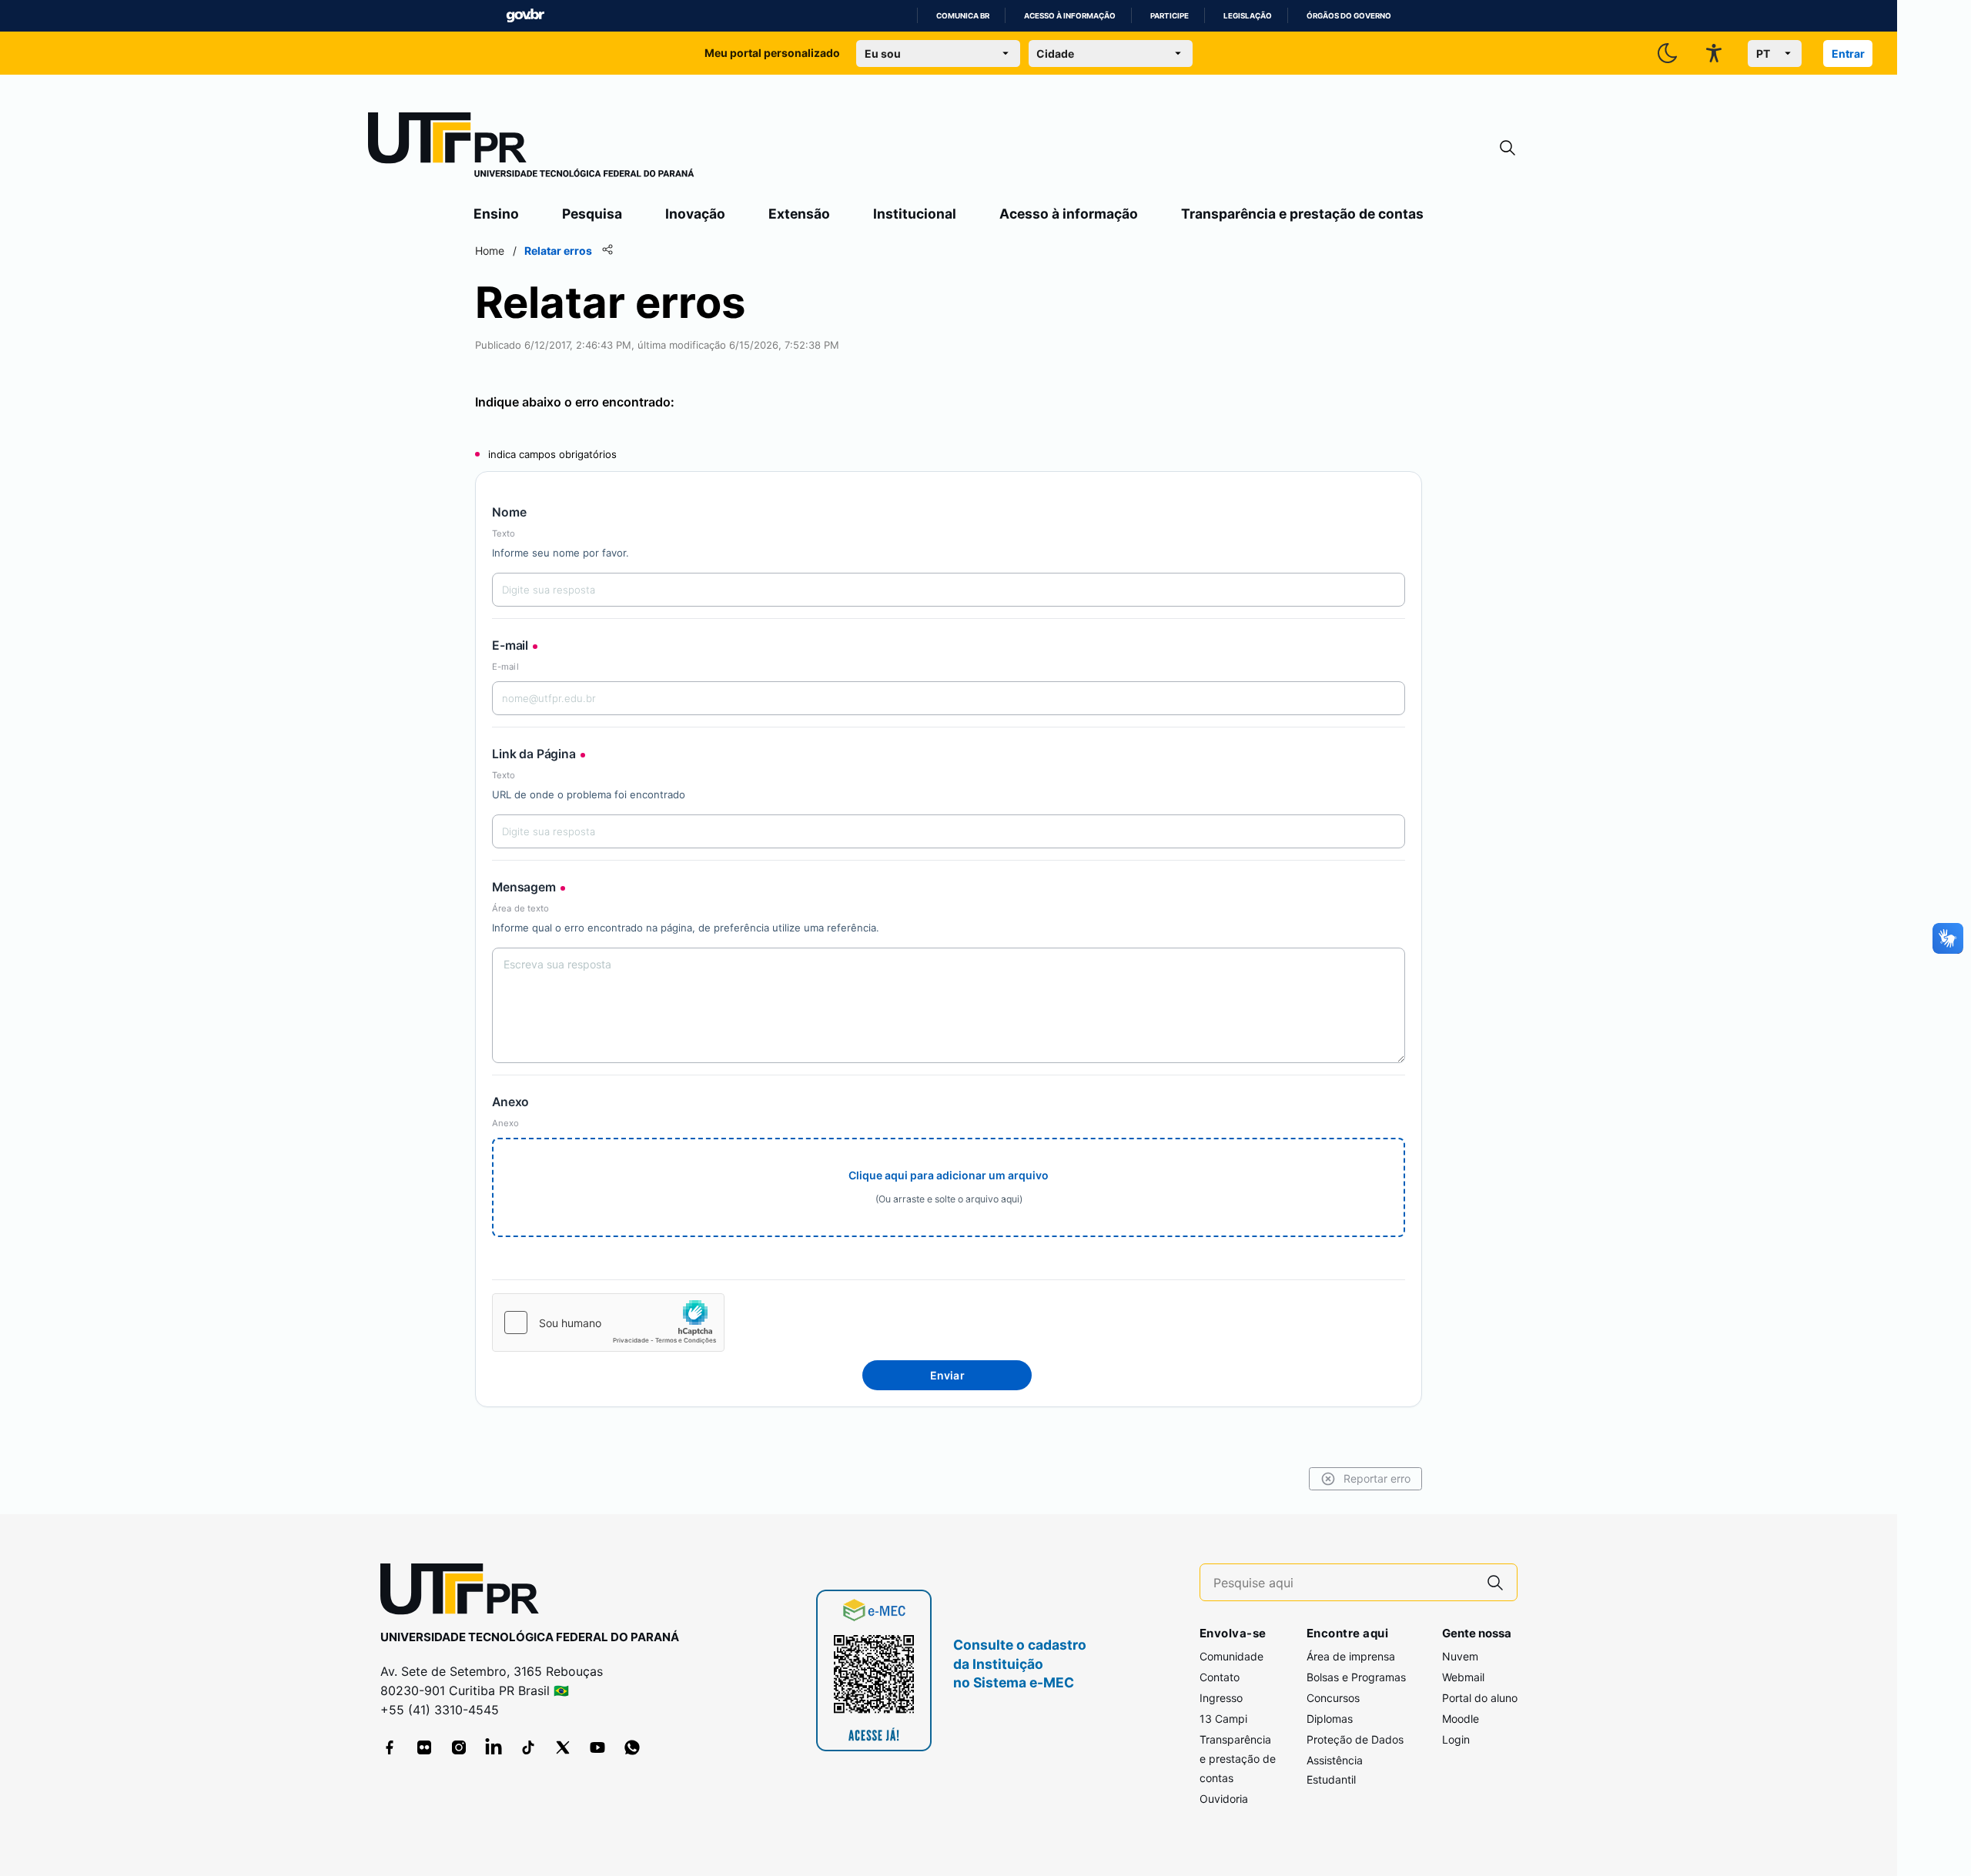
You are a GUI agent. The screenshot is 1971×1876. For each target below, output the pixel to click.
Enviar (947, 1375)
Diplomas (1330, 1719)
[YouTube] (597, 1747)
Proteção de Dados (1355, 1739)
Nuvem (1460, 1656)
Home (490, 251)
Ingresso (1221, 1698)
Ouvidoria (1224, 1799)
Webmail (1463, 1677)
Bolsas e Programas (1356, 1677)
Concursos (1333, 1698)
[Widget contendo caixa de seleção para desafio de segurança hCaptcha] (608, 1323)
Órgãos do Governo (1349, 16)
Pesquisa (592, 214)
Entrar (1848, 54)
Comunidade (1231, 1656)
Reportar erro (1377, 1478)
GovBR (525, 16)
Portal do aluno (1480, 1698)
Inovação (695, 214)
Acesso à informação (1070, 16)
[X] (563, 1747)
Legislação (1248, 16)
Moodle (1461, 1719)
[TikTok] (528, 1747)
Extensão (799, 214)
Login (1456, 1739)
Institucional (915, 214)
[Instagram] (459, 1747)
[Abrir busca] (1508, 148)
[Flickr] (424, 1747)
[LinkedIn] (494, 1747)
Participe (1170, 16)
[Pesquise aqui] (1495, 1582)
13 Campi (1223, 1719)
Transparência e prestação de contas (1302, 214)
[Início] (531, 148)
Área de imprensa (1351, 1656)
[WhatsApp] (632, 1747)
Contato (1220, 1677)
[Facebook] (390, 1747)
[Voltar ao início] (465, 1592)
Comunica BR (963, 16)
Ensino (496, 214)
